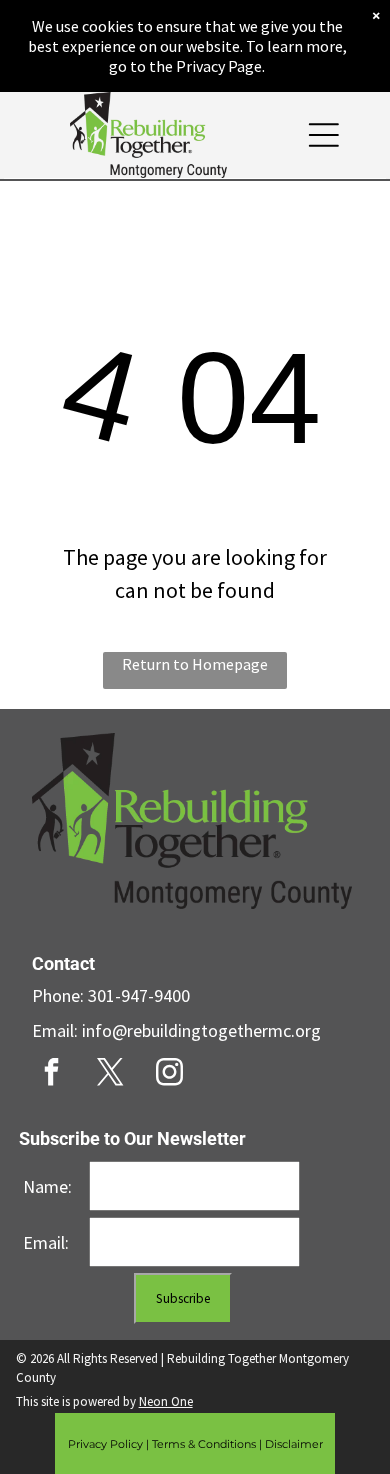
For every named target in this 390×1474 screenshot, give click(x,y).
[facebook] (52, 1074)
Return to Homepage (195, 664)
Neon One (166, 1401)
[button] (324, 135)
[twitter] (111, 1074)
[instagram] (170, 1074)
